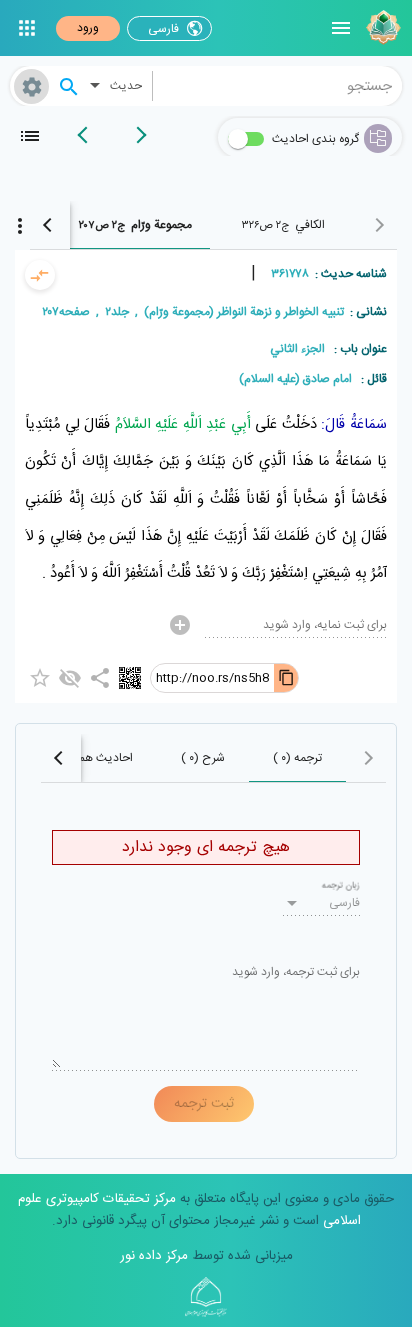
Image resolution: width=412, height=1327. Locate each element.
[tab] (283, 225)
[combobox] (278, 86)
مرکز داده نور (154, 1256)
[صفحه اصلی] (381, 28)
